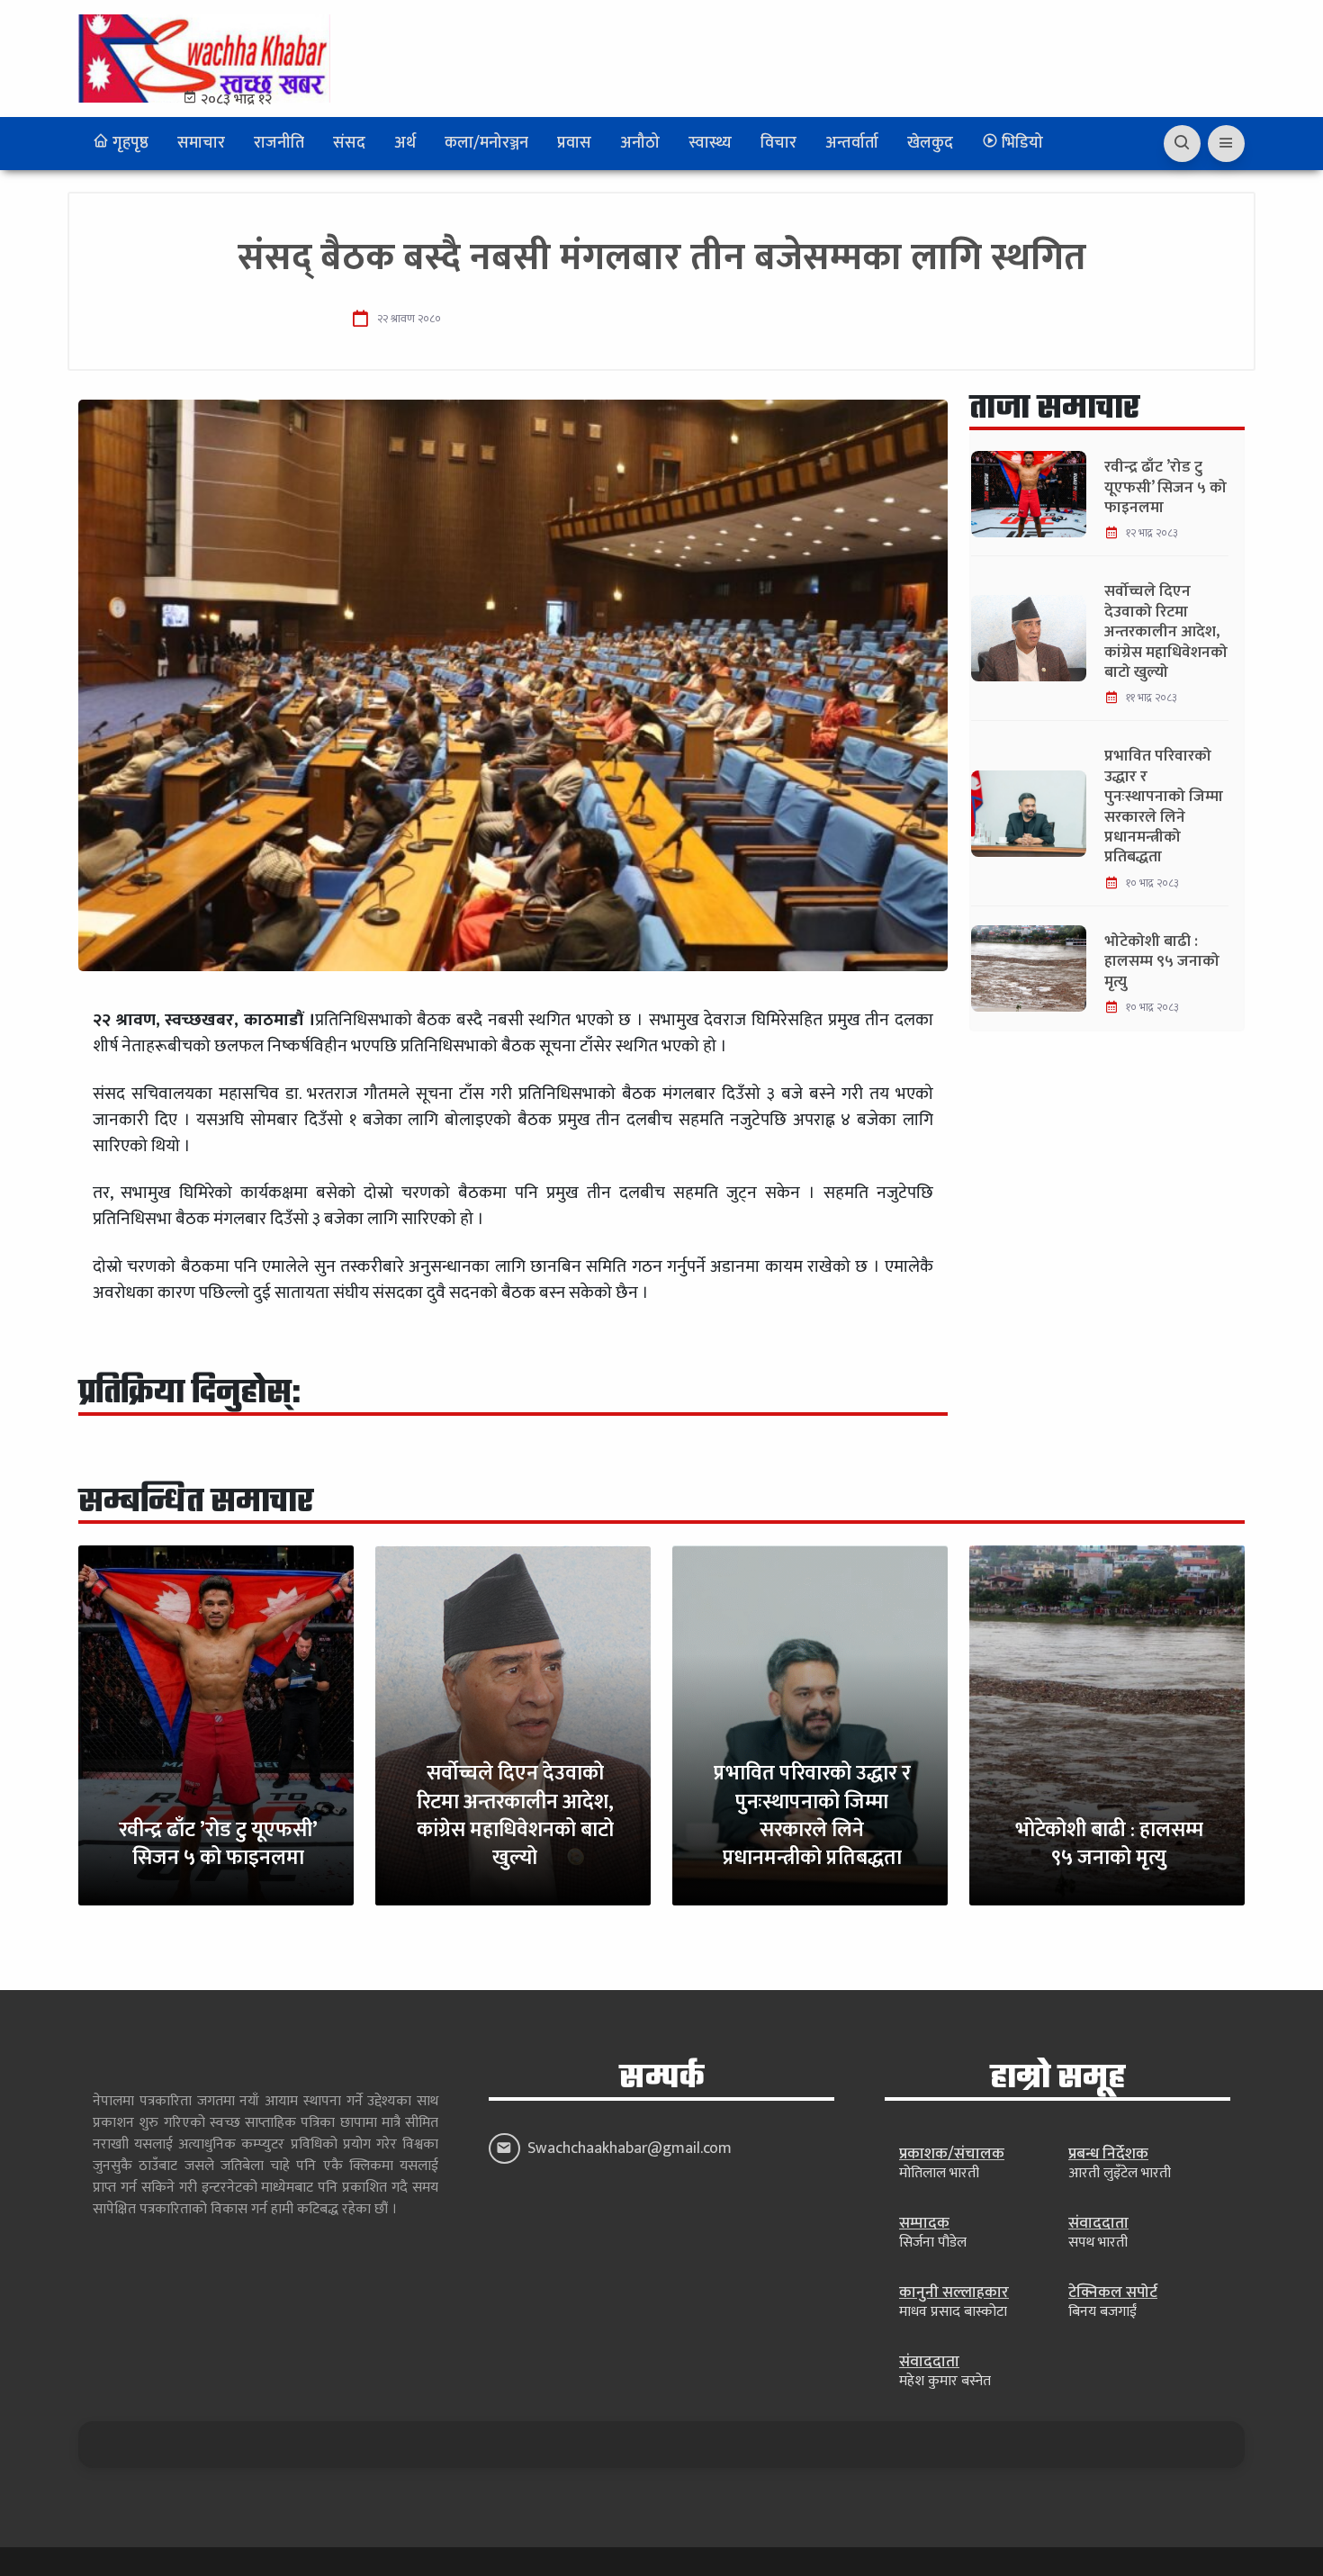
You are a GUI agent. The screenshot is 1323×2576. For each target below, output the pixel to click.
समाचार (201, 143)
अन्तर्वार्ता (852, 143)
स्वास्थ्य (710, 143)
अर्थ (405, 143)
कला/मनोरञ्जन (486, 143)
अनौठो (640, 143)
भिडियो (1021, 143)
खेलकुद (930, 143)
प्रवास (574, 143)
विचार (778, 143)
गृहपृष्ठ (129, 143)
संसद (349, 143)
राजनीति (279, 143)
